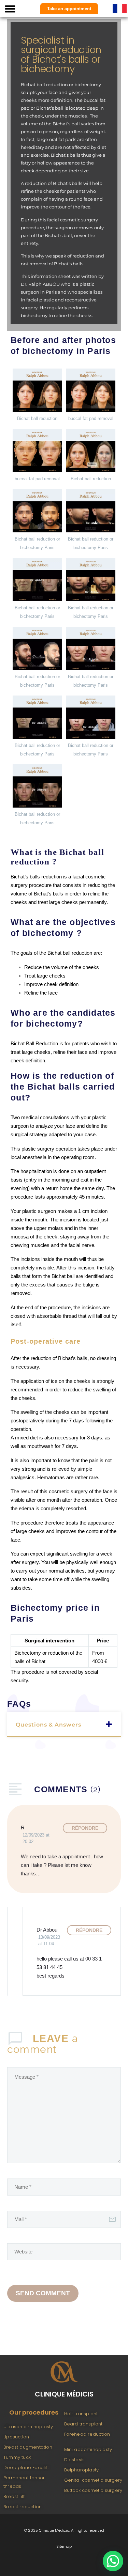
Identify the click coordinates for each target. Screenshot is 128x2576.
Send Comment (43, 2293)
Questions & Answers (48, 1725)
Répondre (85, 1828)
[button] (10, 9)
